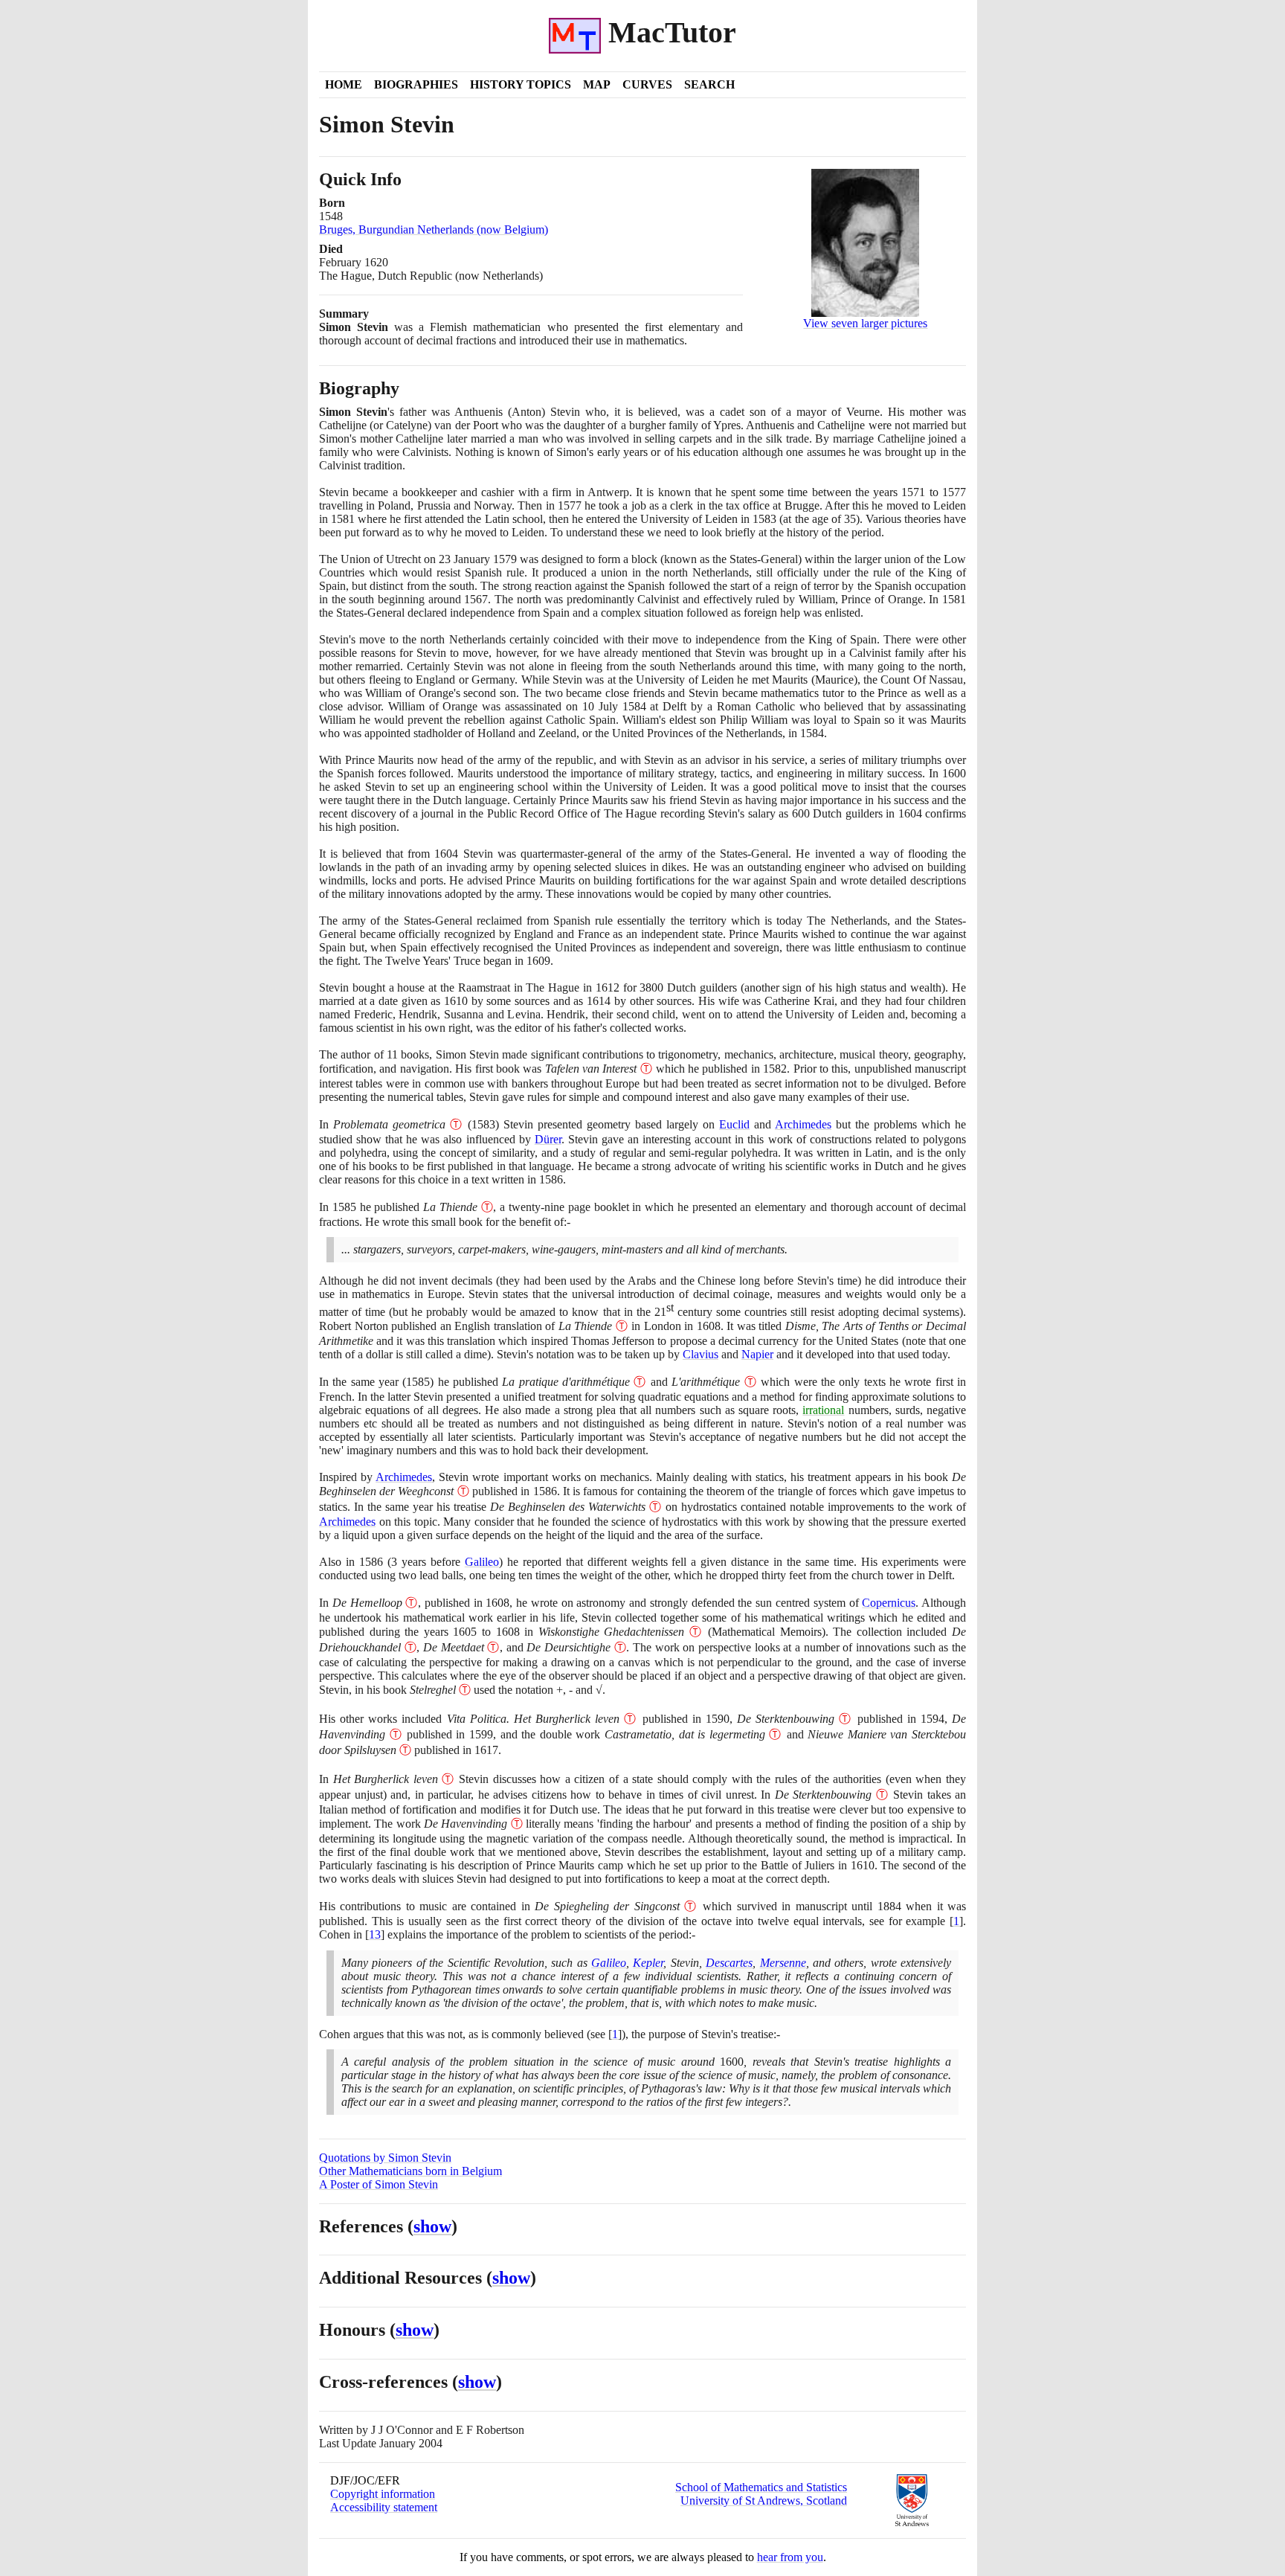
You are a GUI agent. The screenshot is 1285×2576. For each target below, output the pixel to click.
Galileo (482, 1562)
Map (597, 84)
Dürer (548, 1139)
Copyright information (383, 2494)
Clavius (701, 1354)
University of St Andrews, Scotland (764, 2500)
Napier (757, 1354)
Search (709, 84)
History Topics (521, 84)
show (432, 2226)
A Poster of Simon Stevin (379, 2184)
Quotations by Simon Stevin (385, 2158)
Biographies (416, 84)
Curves (647, 84)
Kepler (648, 1963)
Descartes (729, 1963)
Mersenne (783, 1963)
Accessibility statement (384, 2507)
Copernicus (889, 1603)
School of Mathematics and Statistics (761, 2487)
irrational (823, 1410)
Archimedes (803, 1124)
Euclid (734, 1124)
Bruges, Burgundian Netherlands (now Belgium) (434, 229)
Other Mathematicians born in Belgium (410, 2171)
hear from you (790, 2557)
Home (344, 84)
